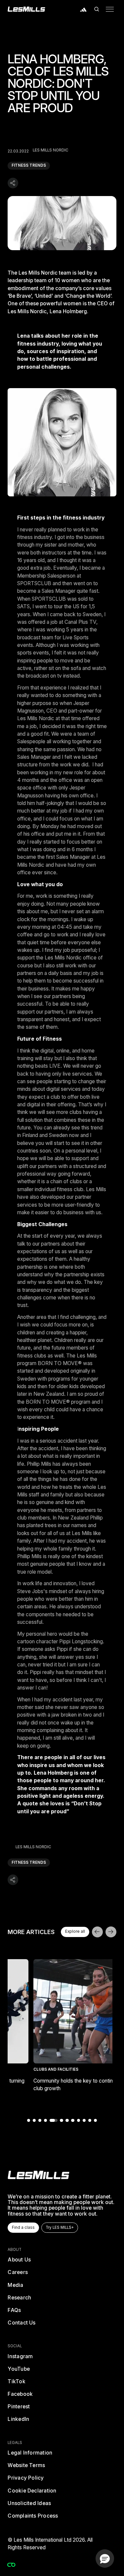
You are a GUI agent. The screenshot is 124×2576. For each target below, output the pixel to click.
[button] (97, 9)
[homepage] (39, 2175)
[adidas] (84, 9)
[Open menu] (110, 9)
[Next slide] (111, 1932)
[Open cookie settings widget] (11, 2565)
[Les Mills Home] (26, 9)
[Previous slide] (97, 1932)
